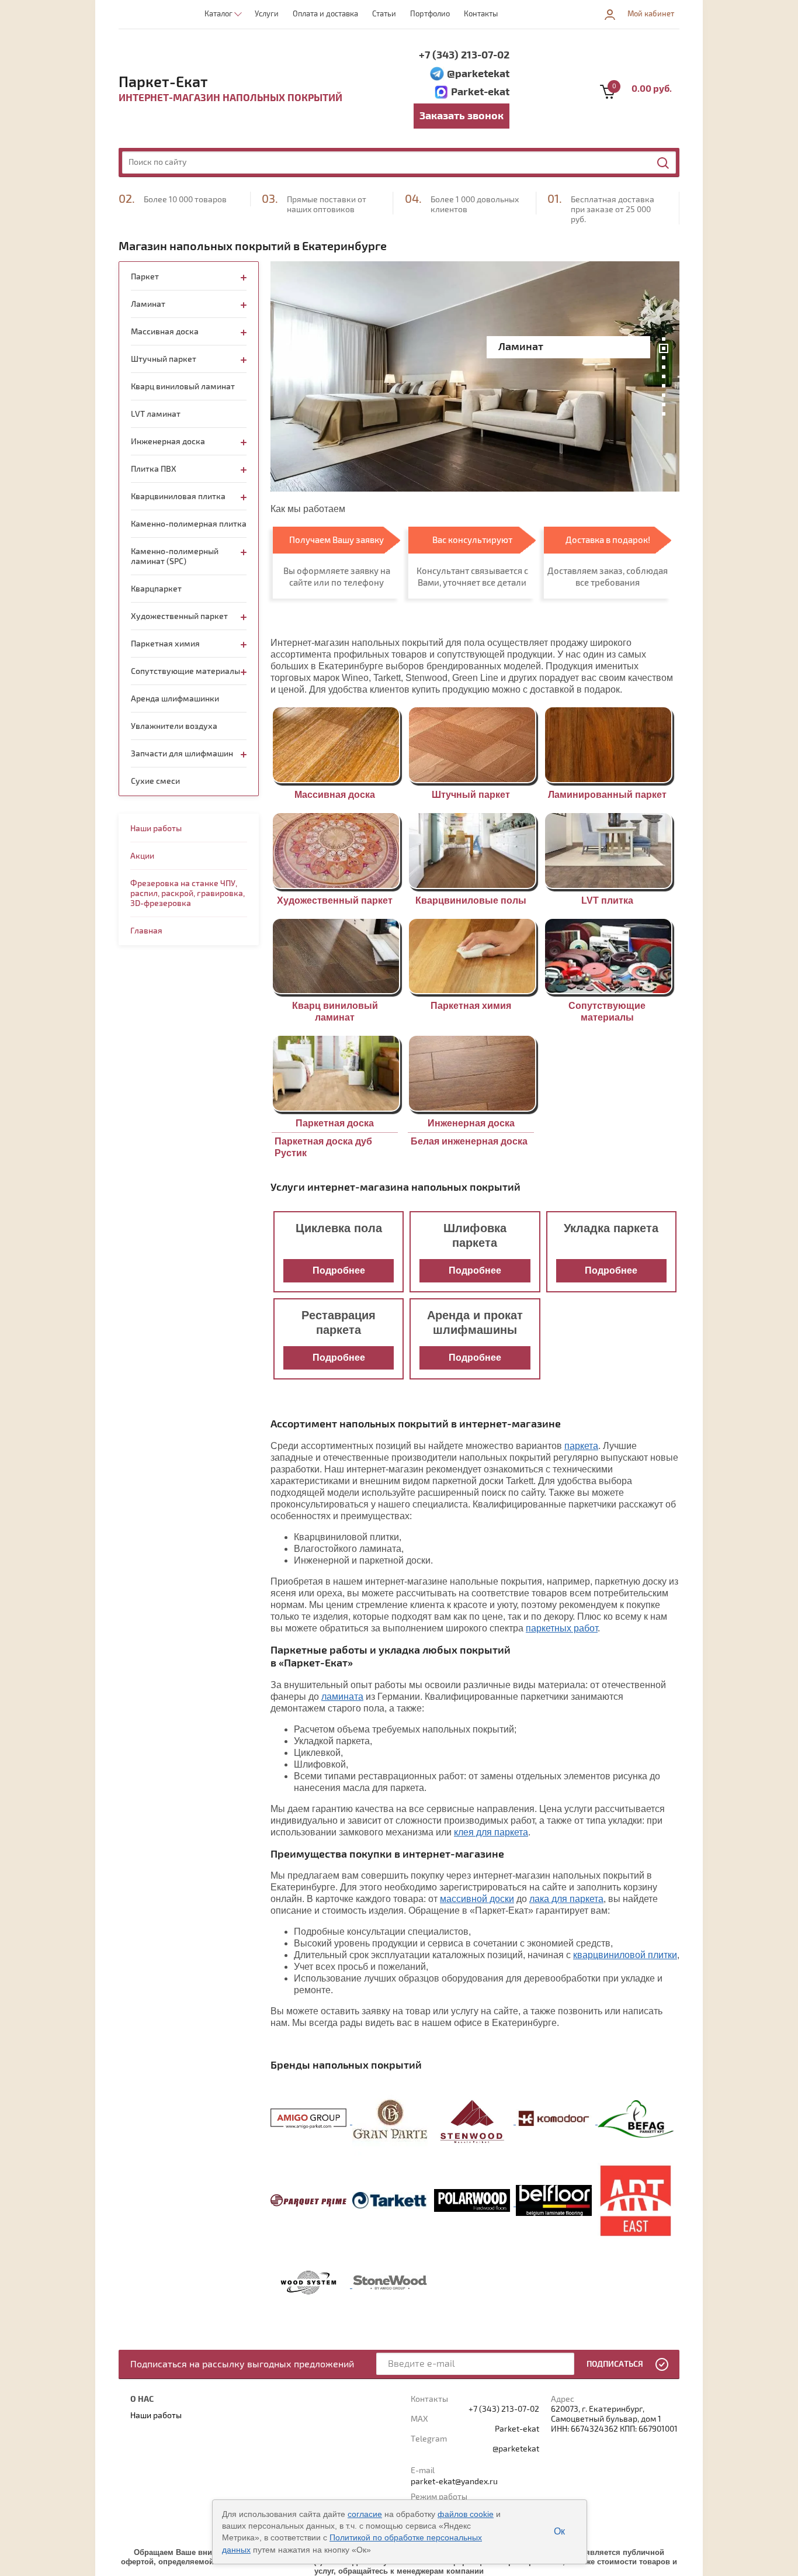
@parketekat (478, 74)
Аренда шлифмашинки (175, 699)
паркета (581, 1446)
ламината (342, 1697)
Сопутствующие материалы (185, 671)
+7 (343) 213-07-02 (464, 55)
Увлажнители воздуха (174, 726)
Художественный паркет (335, 900)
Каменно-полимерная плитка (189, 524)
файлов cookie (466, 2514)
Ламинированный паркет (607, 795)
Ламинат (148, 304)
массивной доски (477, 1899)
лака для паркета (566, 1899)
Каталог (218, 14)
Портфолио (430, 14)
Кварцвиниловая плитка (178, 497)
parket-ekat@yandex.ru (454, 2482)
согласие (365, 2514)
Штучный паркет (471, 795)
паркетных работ (562, 1628)
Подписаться (615, 2364)
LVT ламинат (156, 414)
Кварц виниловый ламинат (183, 387)
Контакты (481, 14)
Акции (142, 856)
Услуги (267, 14)
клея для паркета (491, 1832)
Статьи (384, 14)
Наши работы (156, 829)
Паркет (145, 277)
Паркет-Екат (163, 82)
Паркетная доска (335, 1123)
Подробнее (339, 1270)
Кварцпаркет (156, 589)
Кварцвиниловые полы (471, 900)
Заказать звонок (462, 116)
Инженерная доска (471, 1123)
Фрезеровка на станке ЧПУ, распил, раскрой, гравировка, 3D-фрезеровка (188, 893)
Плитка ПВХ (154, 469)
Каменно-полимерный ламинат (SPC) (175, 556)
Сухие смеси (155, 781)
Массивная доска (335, 795)
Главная (146, 931)
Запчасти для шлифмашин (182, 754)
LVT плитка (607, 900)
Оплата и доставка (325, 14)
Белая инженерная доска (469, 1141)
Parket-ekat (480, 92)
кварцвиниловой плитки (625, 1955)
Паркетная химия (471, 1006)
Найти (664, 163)
